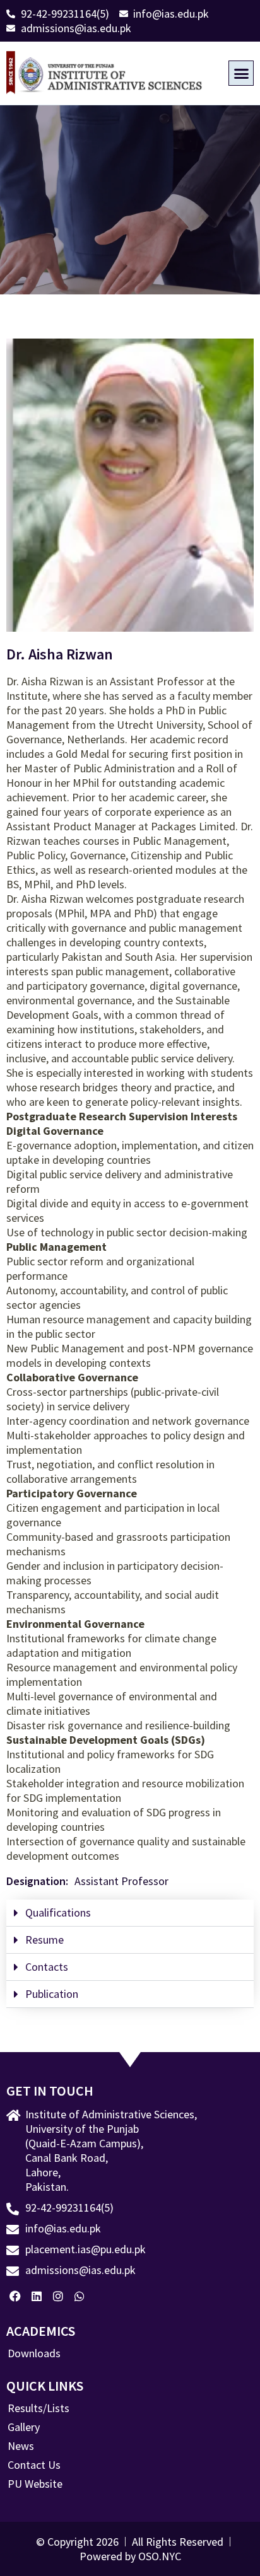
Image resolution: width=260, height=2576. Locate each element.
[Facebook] (15, 2296)
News (21, 2446)
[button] (241, 73)
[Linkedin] (37, 2296)
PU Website (35, 2484)
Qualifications (58, 1912)
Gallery (24, 2427)
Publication (52, 1994)
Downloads (34, 2353)
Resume (44, 1940)
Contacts (47, 1967)
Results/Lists (38, 2408)
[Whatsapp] (79, 2296)
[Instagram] (58, 2296)
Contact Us (34, 2465)
